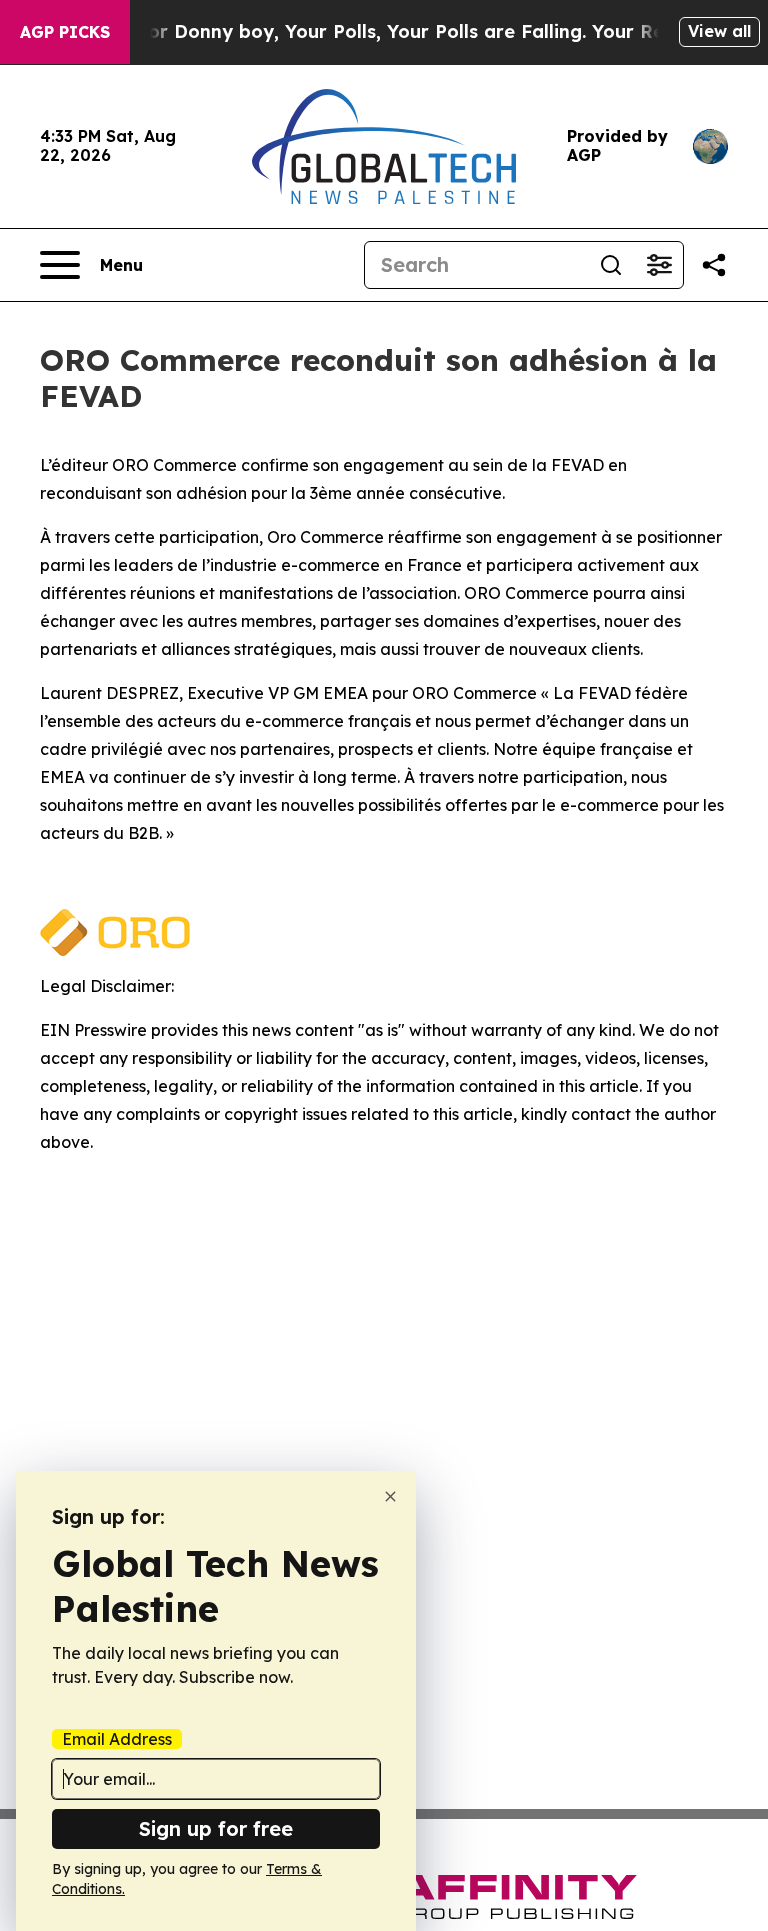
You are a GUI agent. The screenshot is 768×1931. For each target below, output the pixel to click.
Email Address (117, 1739)
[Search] (611, 265)
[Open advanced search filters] (659, 265)
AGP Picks (65, 32)
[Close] (390, 1496)
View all (719, 31)
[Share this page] (714, 265)
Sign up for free (216, 1828)
